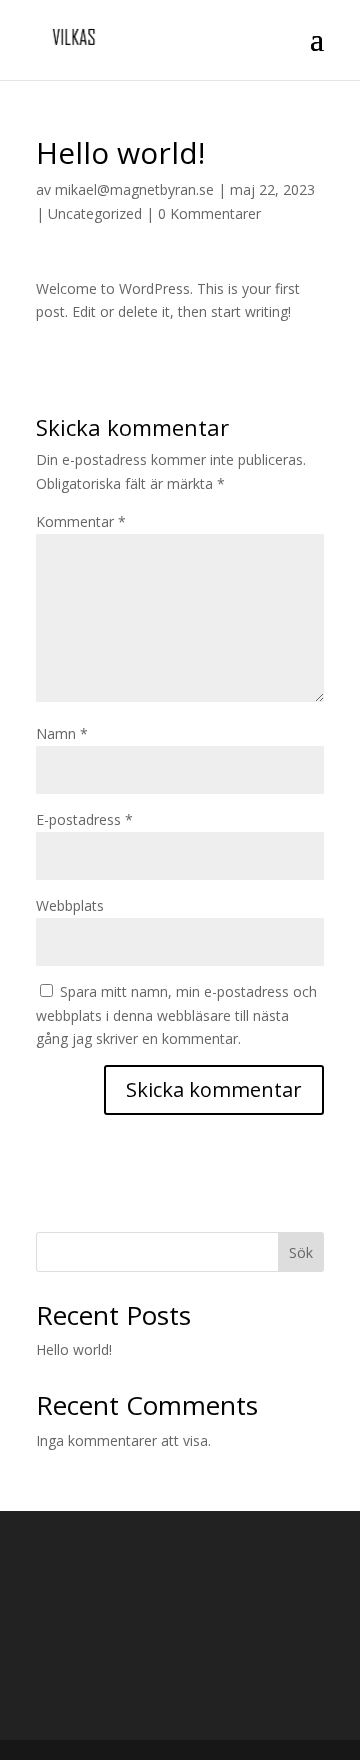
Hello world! (74, 1349)
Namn (62, 733)
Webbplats (70, 905)
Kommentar (81, 521)
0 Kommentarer (209, 213)
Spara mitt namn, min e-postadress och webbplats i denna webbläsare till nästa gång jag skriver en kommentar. (176, 1015)
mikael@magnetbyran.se (134, 189)
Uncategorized (95, 213)
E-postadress (84, 819)
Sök (301, 1252)
